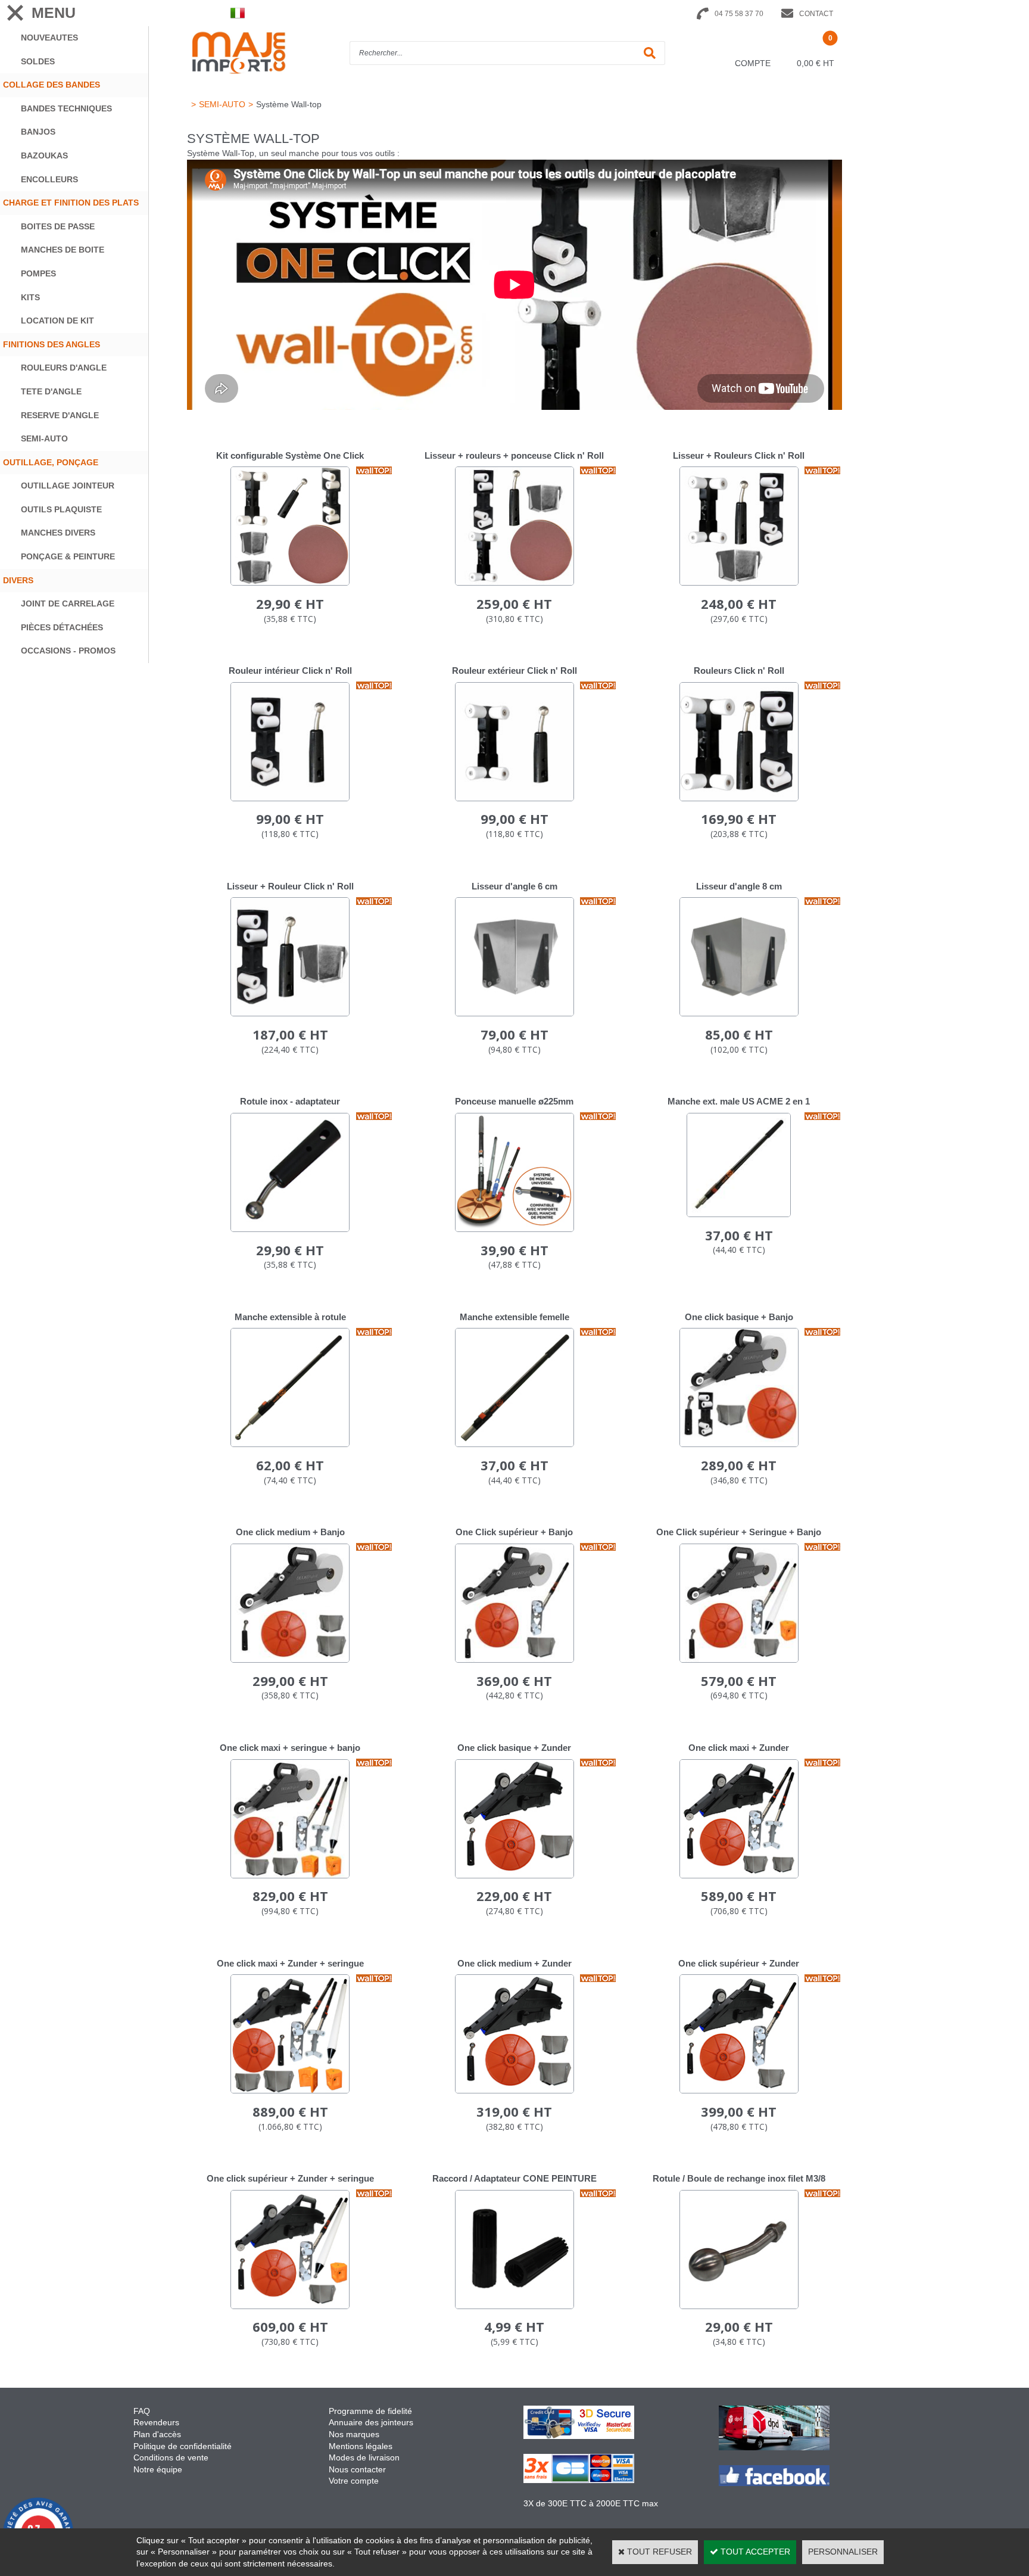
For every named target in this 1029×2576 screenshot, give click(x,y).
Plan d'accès (157, 2434)
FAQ (142, 2411)
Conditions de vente (171, 2457)
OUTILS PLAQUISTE (61, 509)
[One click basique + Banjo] (739, 1444)
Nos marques (354, 2434)
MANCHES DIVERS (58, 533)
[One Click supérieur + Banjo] (514, 1660)
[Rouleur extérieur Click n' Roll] (514, 798)
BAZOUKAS (44, 155)
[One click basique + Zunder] (514, 1875)
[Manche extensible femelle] (514, 1444)
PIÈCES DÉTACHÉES (62, 627)
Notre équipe (158, 2469)
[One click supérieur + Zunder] (739, 2090)
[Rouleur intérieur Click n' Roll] (290, 798)
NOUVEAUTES (49, 38)
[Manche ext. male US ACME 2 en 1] (739, 1214)
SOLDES (38, 61)
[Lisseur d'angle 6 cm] (514, 1013)
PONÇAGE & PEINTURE (68, 556)
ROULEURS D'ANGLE (64, 368)
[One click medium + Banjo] (290, 1660)
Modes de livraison (364, 2457)
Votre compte (354, 2481)
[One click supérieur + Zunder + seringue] (290, 2306)
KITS (30, 297)
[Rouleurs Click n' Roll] (739, 798)
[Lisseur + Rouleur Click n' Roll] (290, 1013)
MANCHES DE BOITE (63, 250)
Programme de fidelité (370, 2411)
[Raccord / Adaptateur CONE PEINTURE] (514, 2306)
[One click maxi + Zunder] (739, 1875)
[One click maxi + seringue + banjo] (290, 1875)
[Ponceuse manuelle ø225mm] (514, 1229)
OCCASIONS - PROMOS (68, 651)
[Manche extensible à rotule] (290, 1444)
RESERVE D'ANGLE (60, 415)
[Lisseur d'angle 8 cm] (739, 1013)
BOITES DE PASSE (58, 226)
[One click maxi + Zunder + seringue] (290, 2090)
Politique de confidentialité (183, 2446)
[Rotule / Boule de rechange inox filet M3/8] (739, 2306)
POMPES (38, 273)
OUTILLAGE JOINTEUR (68, 486)
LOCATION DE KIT (57, 321)
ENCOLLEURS (49, 179)
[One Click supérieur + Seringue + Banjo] (739, 1660)
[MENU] (15, 13)
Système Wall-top (289, 104)
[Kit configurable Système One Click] (290, 583)
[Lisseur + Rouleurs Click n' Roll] (739, 583)
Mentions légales (361, 2446)
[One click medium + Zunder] (514, 2090)
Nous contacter (357, 2469)
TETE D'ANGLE (51, 391)
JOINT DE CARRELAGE (68, 603)
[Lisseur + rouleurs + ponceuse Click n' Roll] (514, 583)
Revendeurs (156, 2422)
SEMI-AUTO (44, 438)
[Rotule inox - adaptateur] (290, 1229)
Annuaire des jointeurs (372, 2422)
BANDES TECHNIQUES (66, 108)
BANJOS (38, 132)
